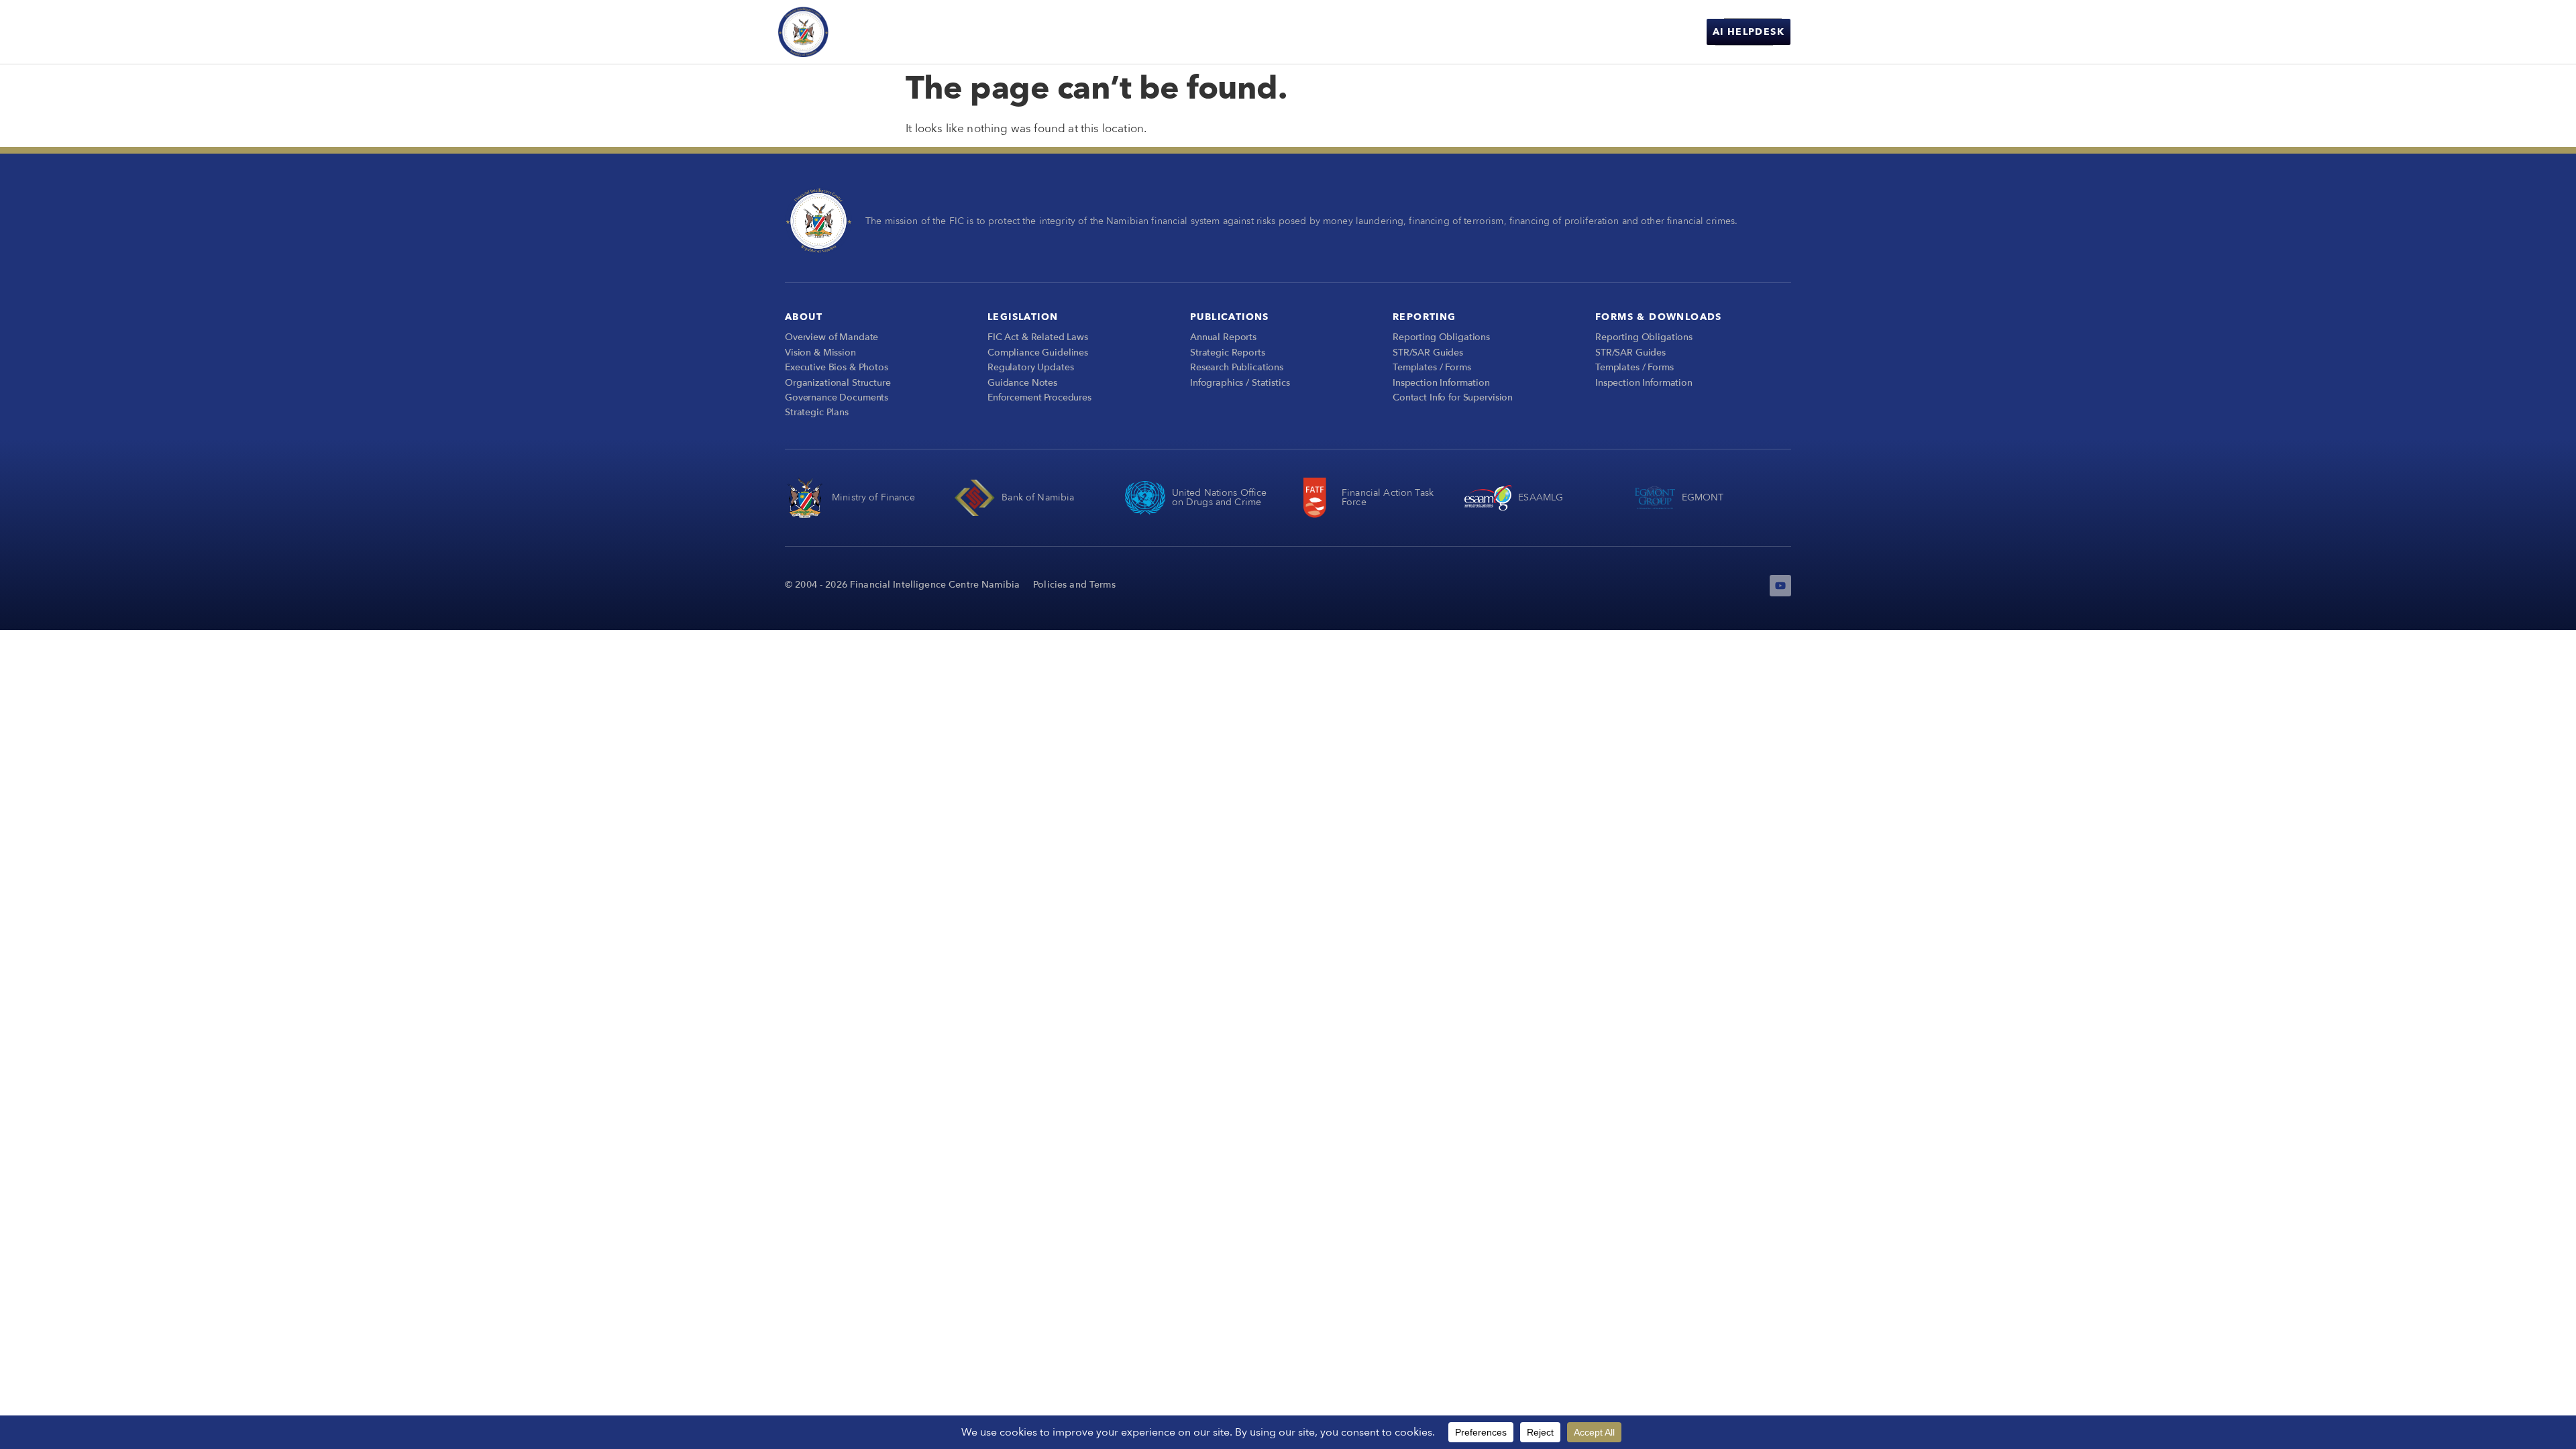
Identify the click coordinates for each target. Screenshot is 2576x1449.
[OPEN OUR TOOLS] (1513, 32)
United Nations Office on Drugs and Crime (1220, 497)
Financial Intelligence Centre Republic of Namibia (906, 31)
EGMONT (1703, 497)
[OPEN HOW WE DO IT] (1428, 32)
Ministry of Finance (873, 497)
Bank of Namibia (1038, 497)
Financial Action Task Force (1388, 497)
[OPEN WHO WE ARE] (1232, 32)
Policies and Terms (1074, 585)
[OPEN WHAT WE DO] (1326, 32)
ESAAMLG (1541, 497)
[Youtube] (1780, 586)
